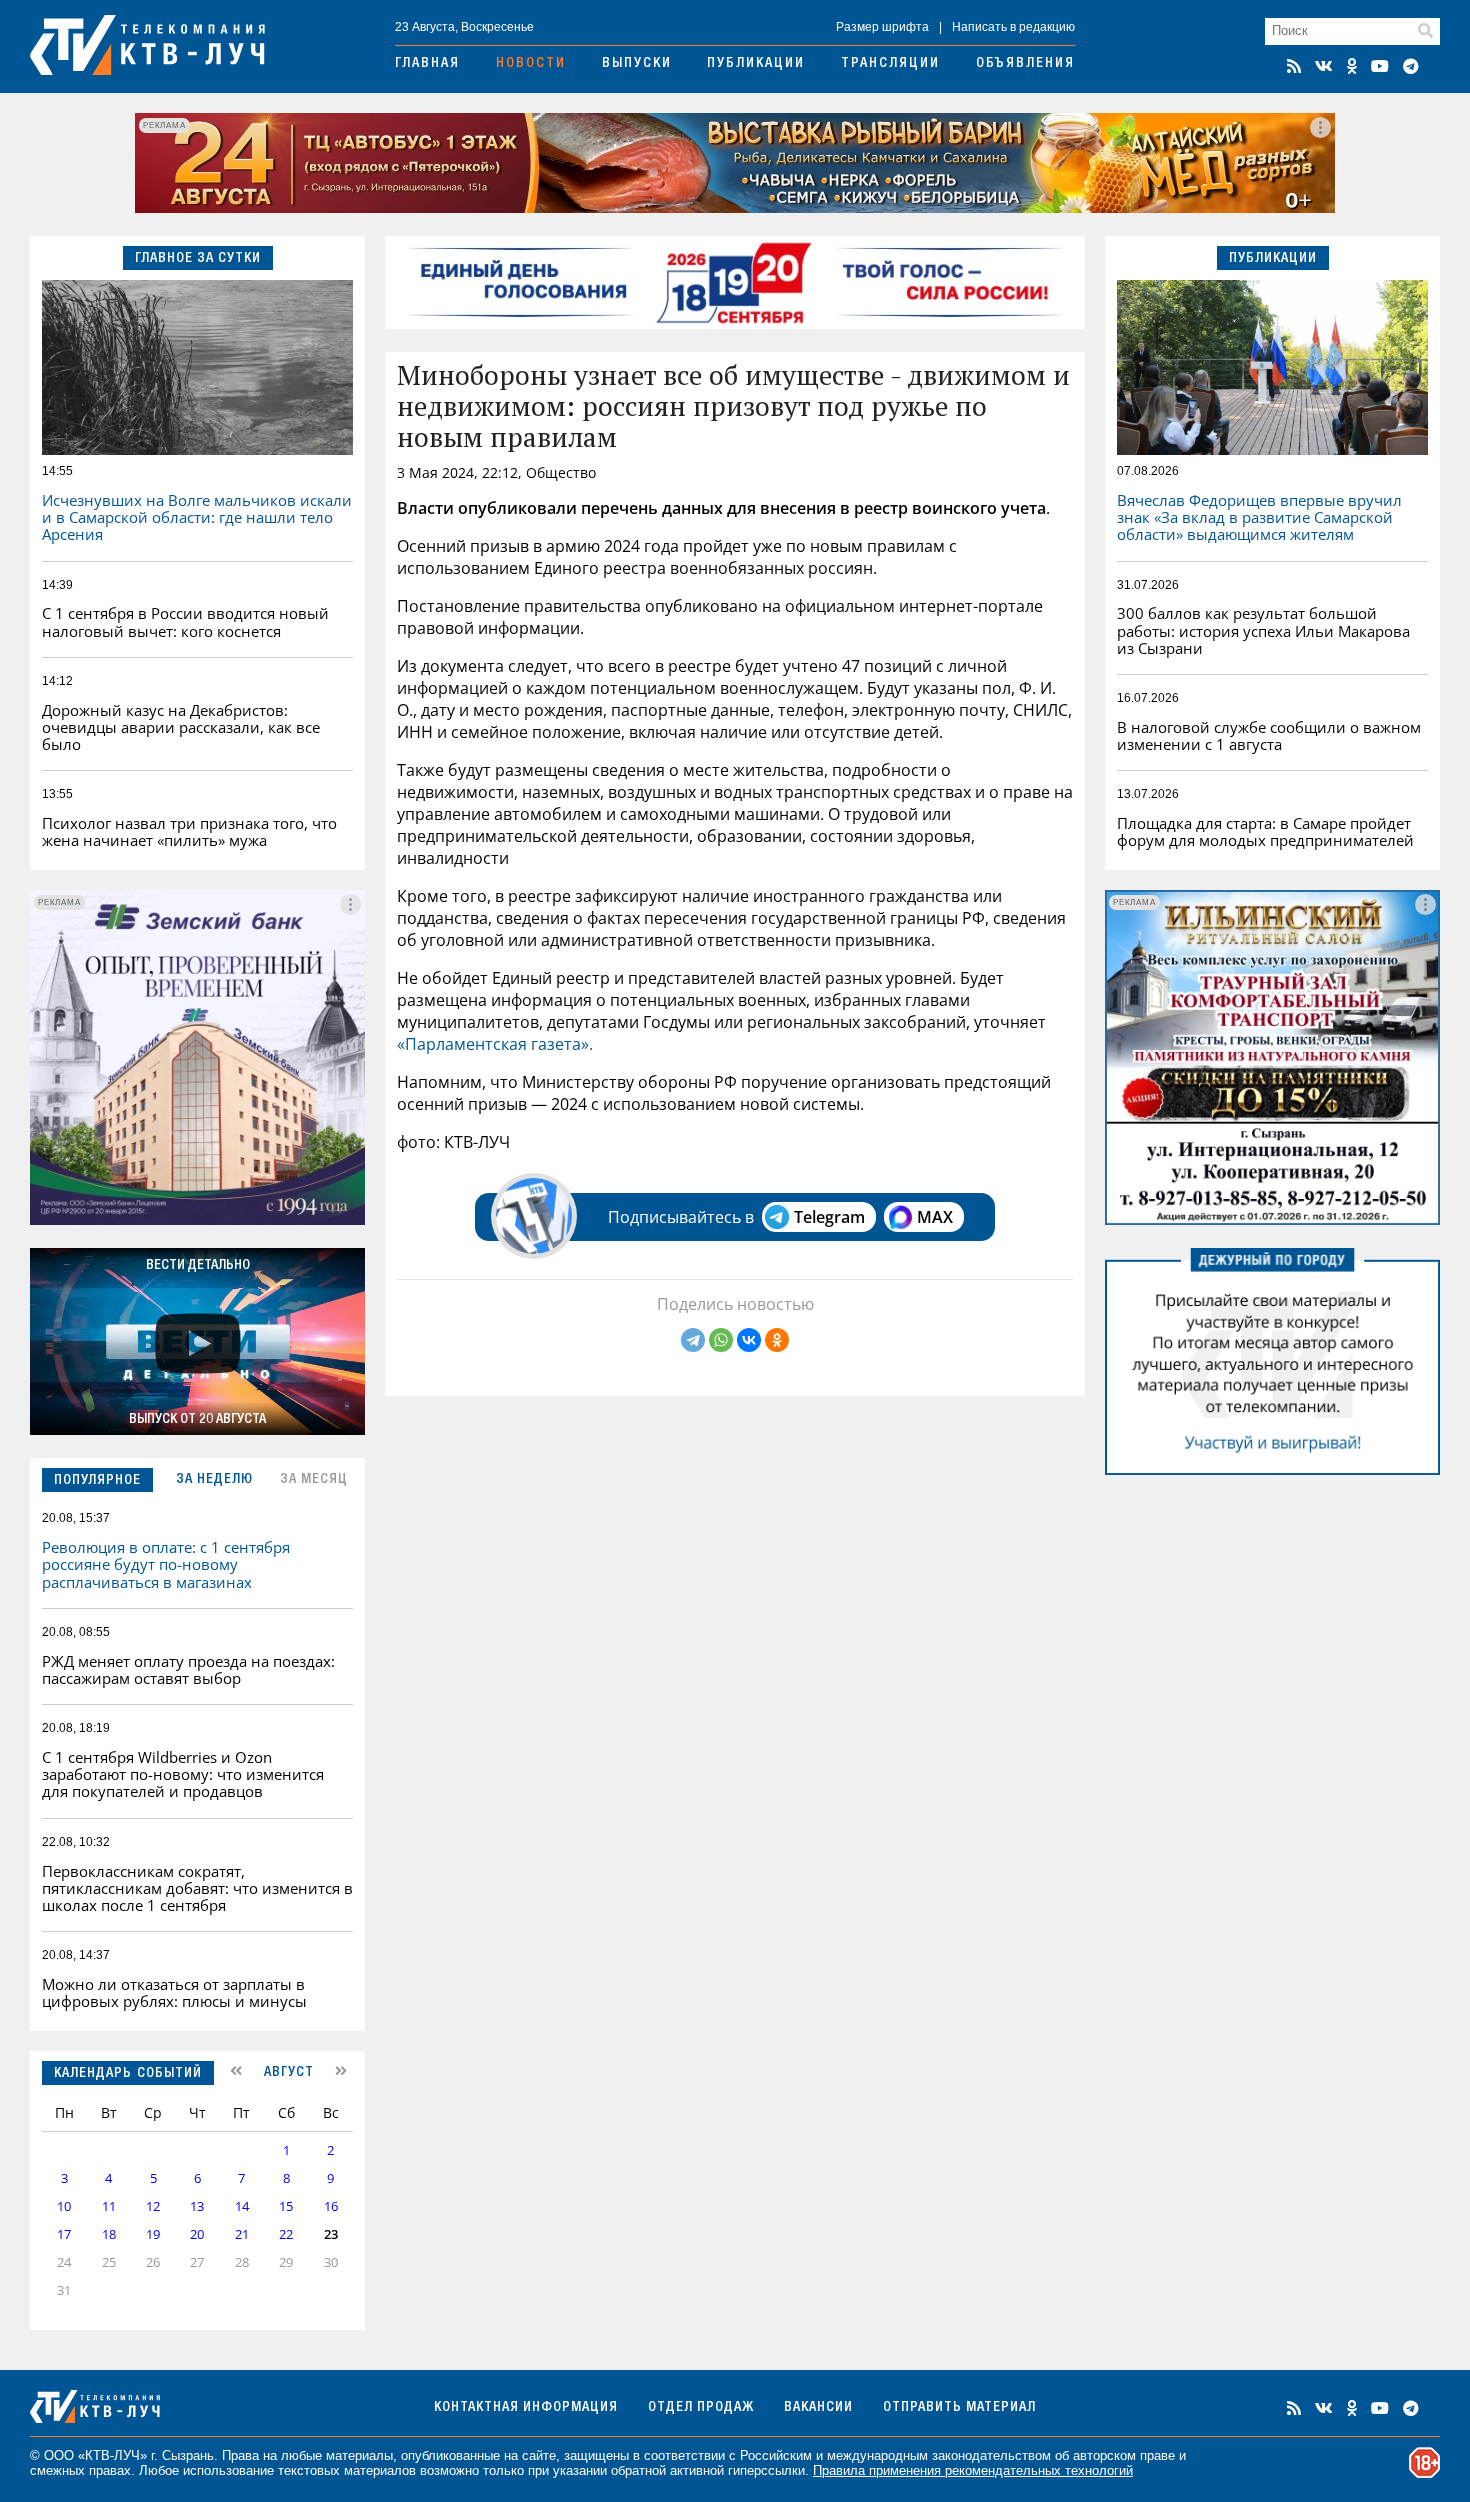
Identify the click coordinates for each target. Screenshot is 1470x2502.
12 (153, 2206)
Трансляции (890, 64)
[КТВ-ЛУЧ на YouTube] (1380, 66)
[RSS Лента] (1294, 66)
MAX (935, 1217)
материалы (359, 2455)
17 (64, 2234)
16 (331, 2206)
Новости (531, 64)
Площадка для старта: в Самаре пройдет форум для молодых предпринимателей (1265, 831)
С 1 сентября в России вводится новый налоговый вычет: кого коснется (185, 621)
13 (197, 2206)
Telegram (829, 1217)
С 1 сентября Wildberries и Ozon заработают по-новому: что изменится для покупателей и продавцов (183, 1774)
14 (242, 2206)
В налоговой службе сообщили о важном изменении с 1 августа (1269, 735)
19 (153, 2234)
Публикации (756, 64)
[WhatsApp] (721, 1340)
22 (286, 2234)
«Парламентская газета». (495, 1044)
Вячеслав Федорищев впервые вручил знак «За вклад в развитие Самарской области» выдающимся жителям (1259, 517)
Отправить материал (959, 2408)
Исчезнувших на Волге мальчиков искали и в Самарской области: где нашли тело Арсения (197, 517)
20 (197, 2234)
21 (242, 2234)
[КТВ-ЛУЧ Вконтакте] (1324, 66)
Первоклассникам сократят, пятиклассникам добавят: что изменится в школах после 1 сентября (197, 1888)
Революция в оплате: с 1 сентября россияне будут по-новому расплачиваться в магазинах (166, 1564)
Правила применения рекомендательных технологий (973, 2470)
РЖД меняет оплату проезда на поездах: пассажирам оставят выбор (188, 1669)
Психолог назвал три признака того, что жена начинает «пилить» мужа (189, 831)
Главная (427, 64)
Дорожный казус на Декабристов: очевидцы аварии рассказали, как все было (181, 727)
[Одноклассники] (777, 1340)
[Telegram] (693, 1340)
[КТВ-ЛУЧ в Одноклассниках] (1352, 66)
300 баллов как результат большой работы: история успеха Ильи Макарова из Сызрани (1263, 630)
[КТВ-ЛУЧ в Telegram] (1411, 66)
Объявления (1025, 64)
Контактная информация (526, 2408)
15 (286, 2206)
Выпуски (637, 64)
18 (109, 2234)
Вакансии (818, 2408)
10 (64, 2206)
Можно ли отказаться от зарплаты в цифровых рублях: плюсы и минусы (174, 1992)
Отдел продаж (701, 2408)
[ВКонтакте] (749, 1340)
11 (109, 2206)
